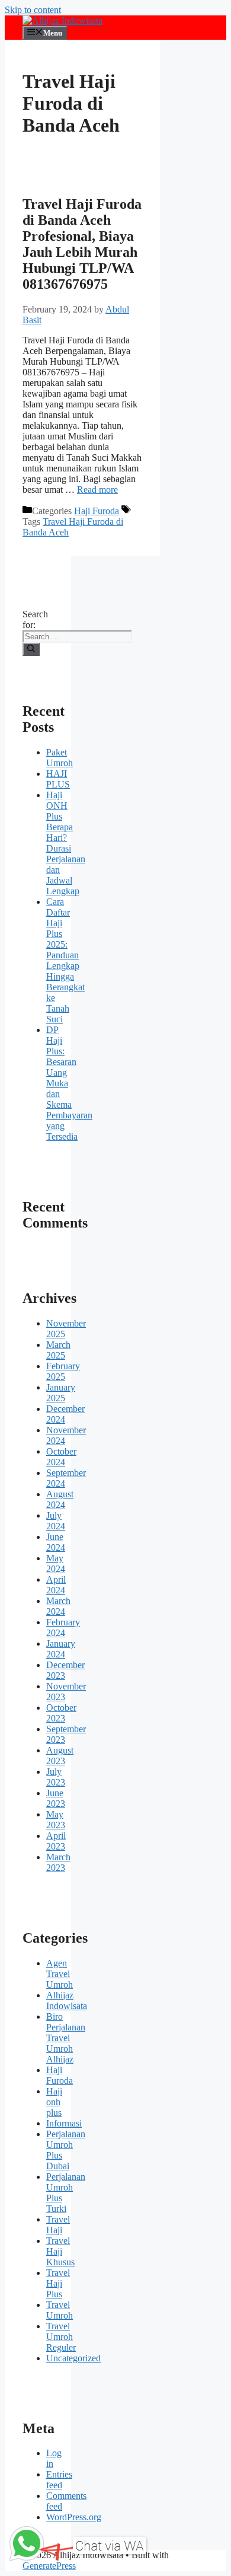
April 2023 (56, 1841)
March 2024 (58, 1606)
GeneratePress (49, 2566)
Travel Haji (58, 2225)
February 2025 (63, 1371)
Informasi (64, 2123)
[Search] (31, 649)
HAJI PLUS (58, 779)
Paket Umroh (60, 758)
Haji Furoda (97, 511)
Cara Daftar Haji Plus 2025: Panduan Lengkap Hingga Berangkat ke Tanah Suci (65, 960)
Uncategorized (73, 2358)
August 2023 (60, 1756)
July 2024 (56, 1521)
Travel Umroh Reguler (61, 2337)
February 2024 (63, 1627)
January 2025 (61, 1393)
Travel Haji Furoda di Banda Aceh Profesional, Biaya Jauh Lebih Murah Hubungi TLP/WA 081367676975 (82, 244)
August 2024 (60, 1499)
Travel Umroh (60, 2310)
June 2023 (56, 1798)
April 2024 (56, 1585)
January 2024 (61, 1649)
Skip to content (33, 10)
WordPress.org (74, 2517)
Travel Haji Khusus (60, 2251)
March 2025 (58, 1350)
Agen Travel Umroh (60, 1974)
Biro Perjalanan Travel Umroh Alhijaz (66, 2038)
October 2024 (61, 1457)
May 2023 (56, 1820)
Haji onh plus (54, 2102)
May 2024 (56, 1563)
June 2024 (56, 1542)
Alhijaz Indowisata (67, 2000)
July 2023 (56, 1777)
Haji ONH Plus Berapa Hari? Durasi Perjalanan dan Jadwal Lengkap (66, 843)
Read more (97, 490)
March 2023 (58, 1862)
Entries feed (59, 2480)
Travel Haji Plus (58, 2283)
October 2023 (61, 1713)
